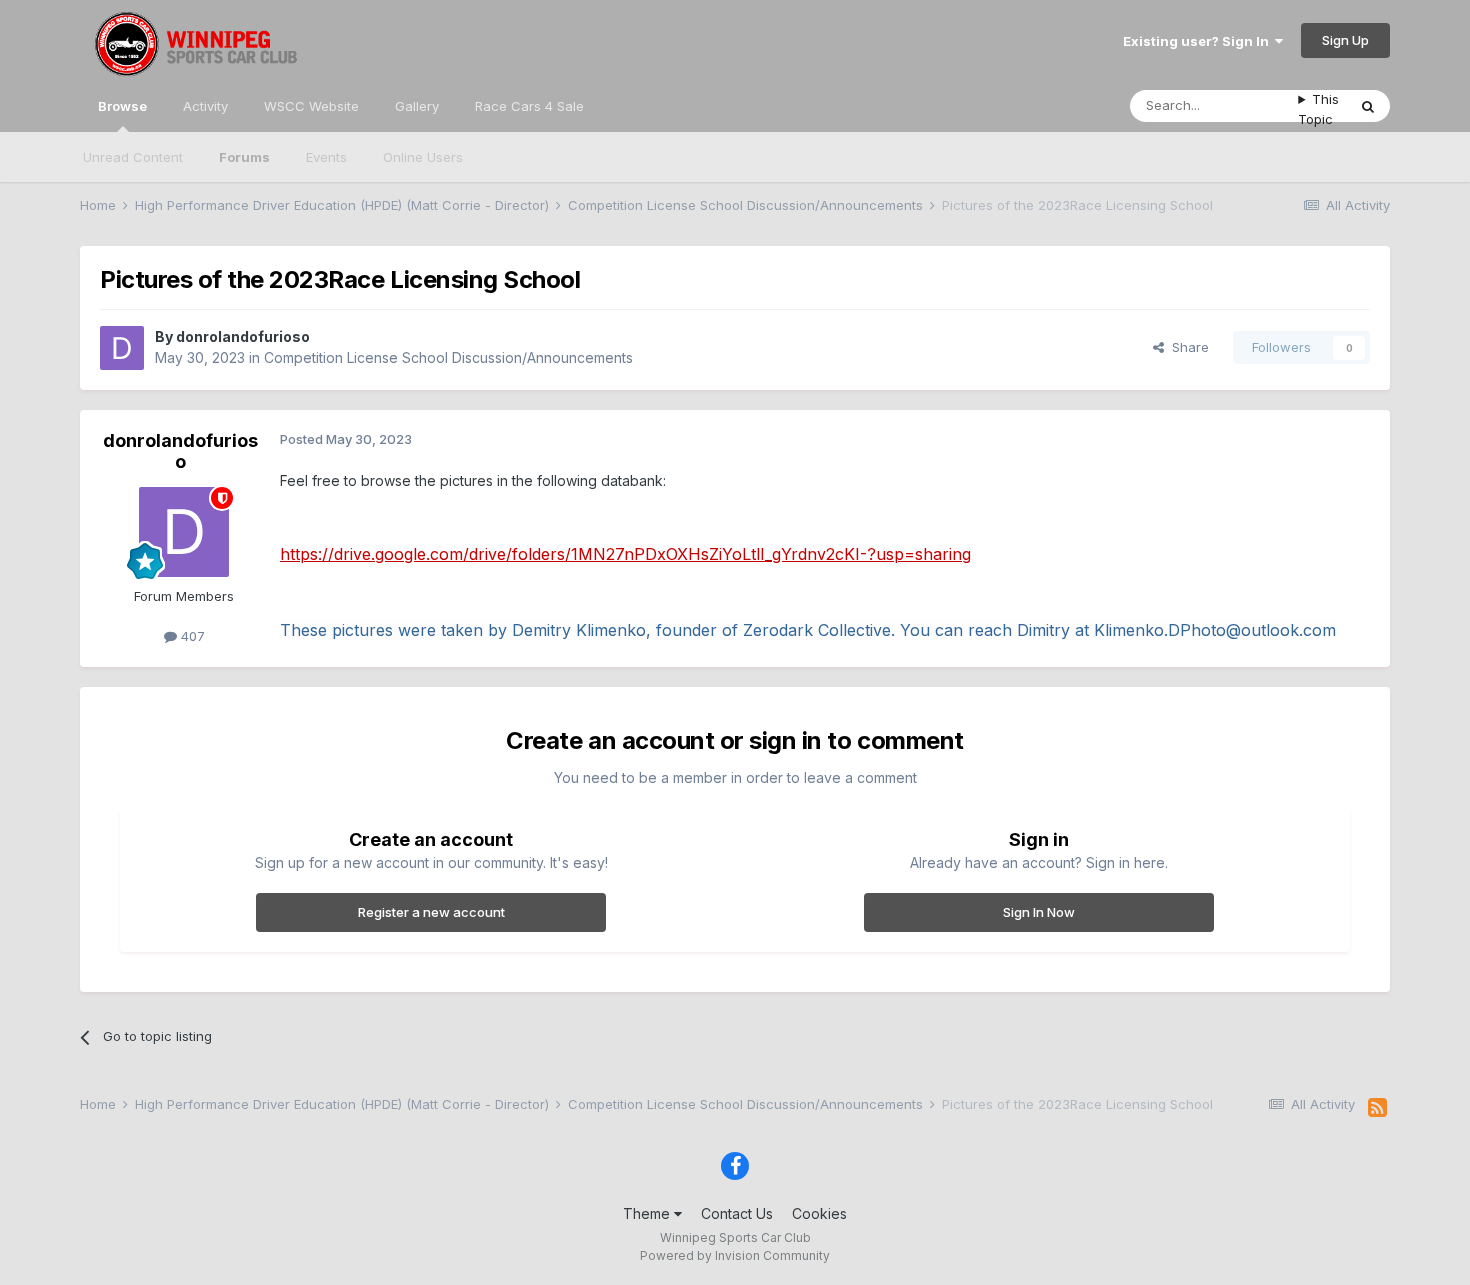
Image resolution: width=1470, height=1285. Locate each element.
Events (326, 157)
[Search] (1368, 106)
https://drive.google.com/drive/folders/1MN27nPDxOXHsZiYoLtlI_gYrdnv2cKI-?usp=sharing (625, 554)
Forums (244, 157)
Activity (205, 106)
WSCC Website (311, 106)
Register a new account (431, 912)
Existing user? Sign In (1199, 41)
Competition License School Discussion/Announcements (448, 357)
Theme (648, 1213)
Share (1186, 347)
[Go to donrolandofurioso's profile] (122, 348)
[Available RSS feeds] (1377, 1108)
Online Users (423, 157)
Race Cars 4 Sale (529, 106)
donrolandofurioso (243, 336)
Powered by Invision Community (735, 1255)
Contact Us (737, 1213)
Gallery (417, 106)
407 (191, 636)
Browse (122, 106)
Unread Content (133, 157)
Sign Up (1345, 40)
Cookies (819, 1213)
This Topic (1318, 109)
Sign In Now (1039, 912)
